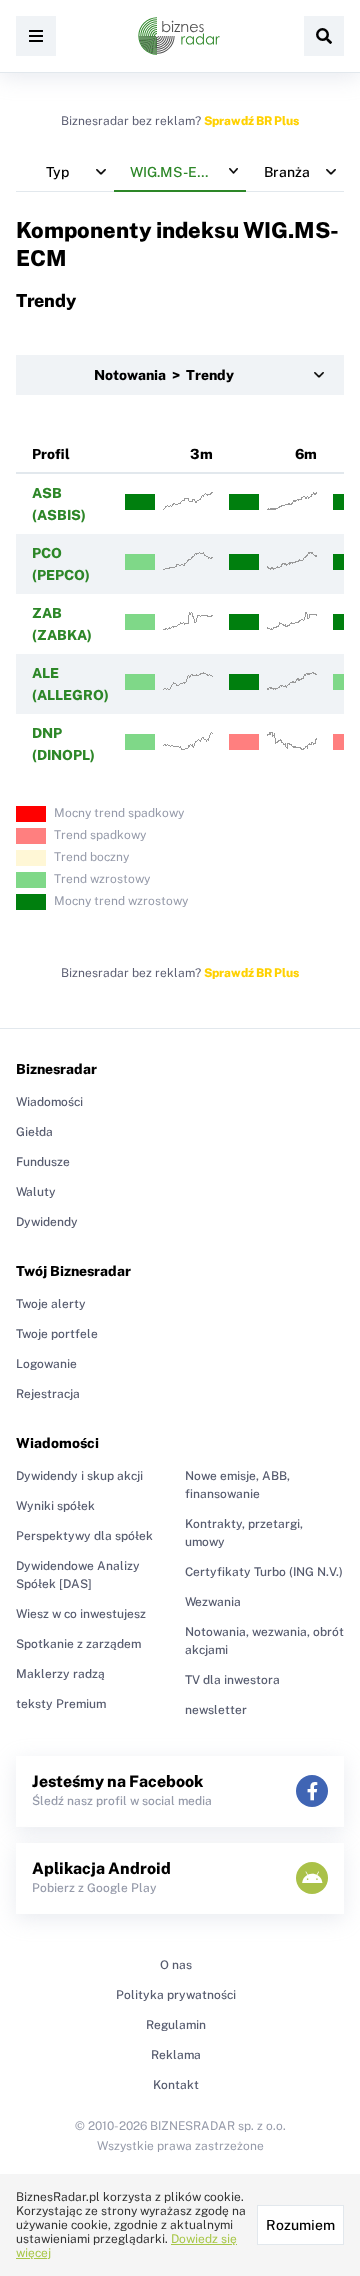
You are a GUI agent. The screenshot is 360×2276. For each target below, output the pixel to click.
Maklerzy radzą (60, 1674)
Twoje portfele (57, 1334)
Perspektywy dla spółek (84, 1536)
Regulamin (176, 2025)
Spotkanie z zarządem (78, 1644)
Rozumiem (300, 2225)
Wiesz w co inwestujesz (81, 1614)
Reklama (176, 2055)
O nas (176, 1965)
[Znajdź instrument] (324, 36)
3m (201, 454)
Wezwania (213, 1602)
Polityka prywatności (176, 1995)
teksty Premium (61, 1704)
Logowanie (46, 1364)
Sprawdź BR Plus (251, 121)
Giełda (34, 1132)
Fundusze (43, 1162)
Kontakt (176, 2085)
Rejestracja (48, 1394)
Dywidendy (47, 1222)
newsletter (216, 1710)
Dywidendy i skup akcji (79, 1476)
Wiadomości (49, 1102)
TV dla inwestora (232, 1680)
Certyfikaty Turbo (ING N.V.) (264, 1572)
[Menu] (36, 36)
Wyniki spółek (55, 1506)
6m (306, 454)
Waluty (36, 1192)
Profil (51, 454)
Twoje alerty (51, 1304)
